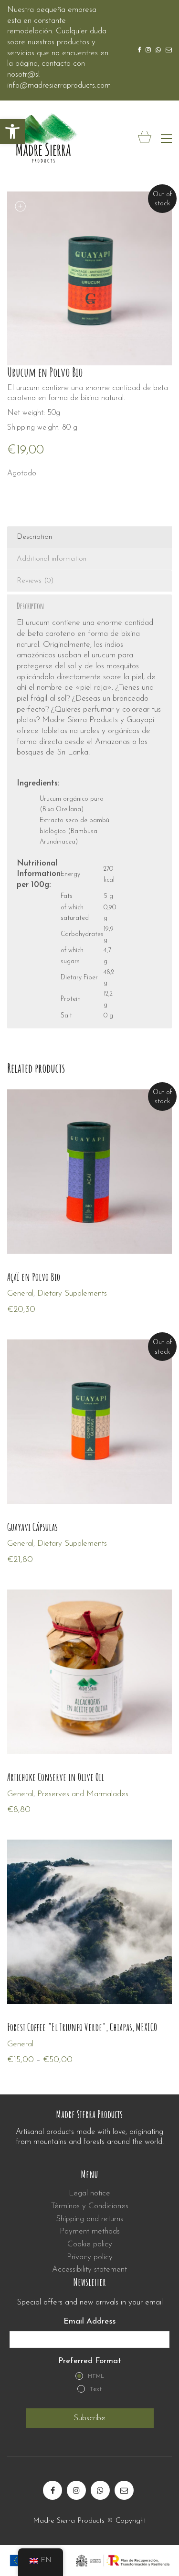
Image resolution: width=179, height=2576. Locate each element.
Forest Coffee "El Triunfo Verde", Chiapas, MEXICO (82, 2027)
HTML (96, 2376)
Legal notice (89, 2193)
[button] (12, 131)
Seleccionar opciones (42, 1794)
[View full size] (20, 207)
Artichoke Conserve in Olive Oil (56, 1777)
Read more (26, 1293)
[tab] (89, 537)
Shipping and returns (89, 2219)
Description (34, 537)
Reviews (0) (35, 581)
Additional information (52, 559)
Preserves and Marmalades (83, 1794)
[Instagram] (76, 2490)
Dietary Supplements (72, 1293)
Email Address (89, 2321)
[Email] (124, 2490)
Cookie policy (90, 2244)
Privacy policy (90, 2257)
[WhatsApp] (100, 2490)
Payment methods (90, 2231)
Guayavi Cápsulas (32, 1527)
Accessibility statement (89, 2269)
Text (96, 2389)
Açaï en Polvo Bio (34, 1277)
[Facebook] (53, 2490)
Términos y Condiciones (90, 2206)
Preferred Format (90, 2361)
